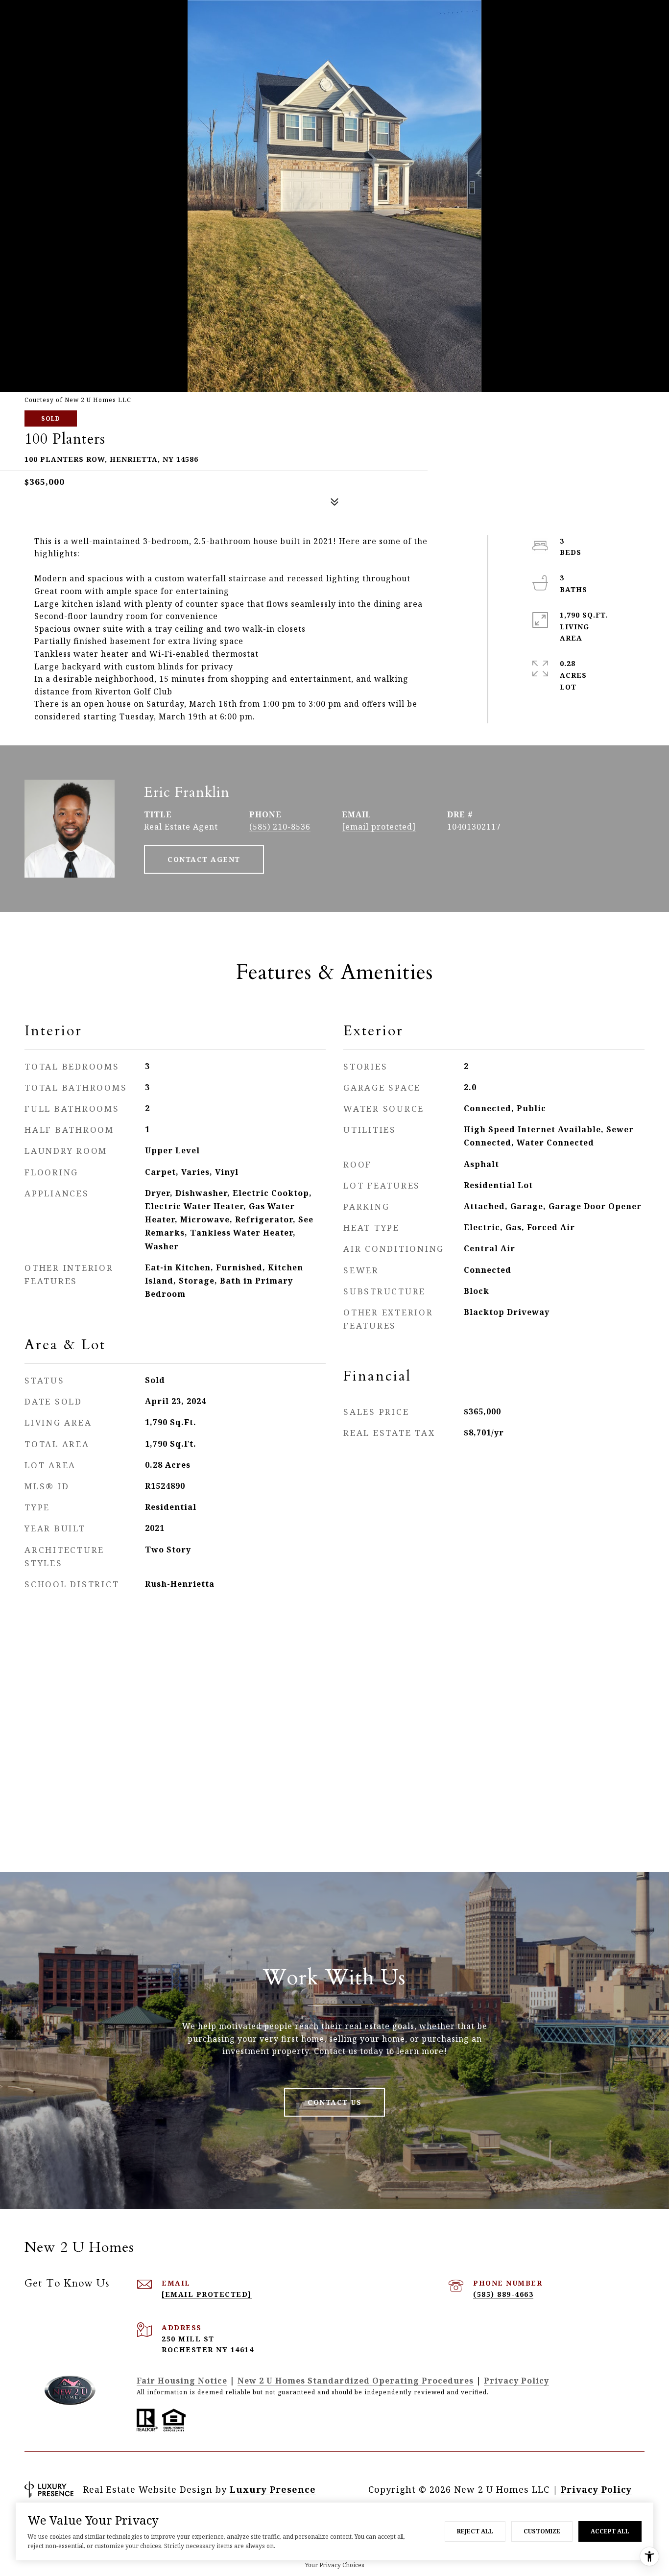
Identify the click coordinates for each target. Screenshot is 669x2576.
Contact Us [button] (334, 2102)
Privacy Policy (516, 2381)
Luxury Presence (273, 2489)
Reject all (475, 2531)
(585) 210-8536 (280, 827)
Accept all (610, 2531)
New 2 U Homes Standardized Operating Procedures (356, 2381)
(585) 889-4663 (503, 2294)
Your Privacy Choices (335, 2565)
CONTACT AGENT (204, 859)
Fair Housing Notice (182, 2381)
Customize (542, 2531)
